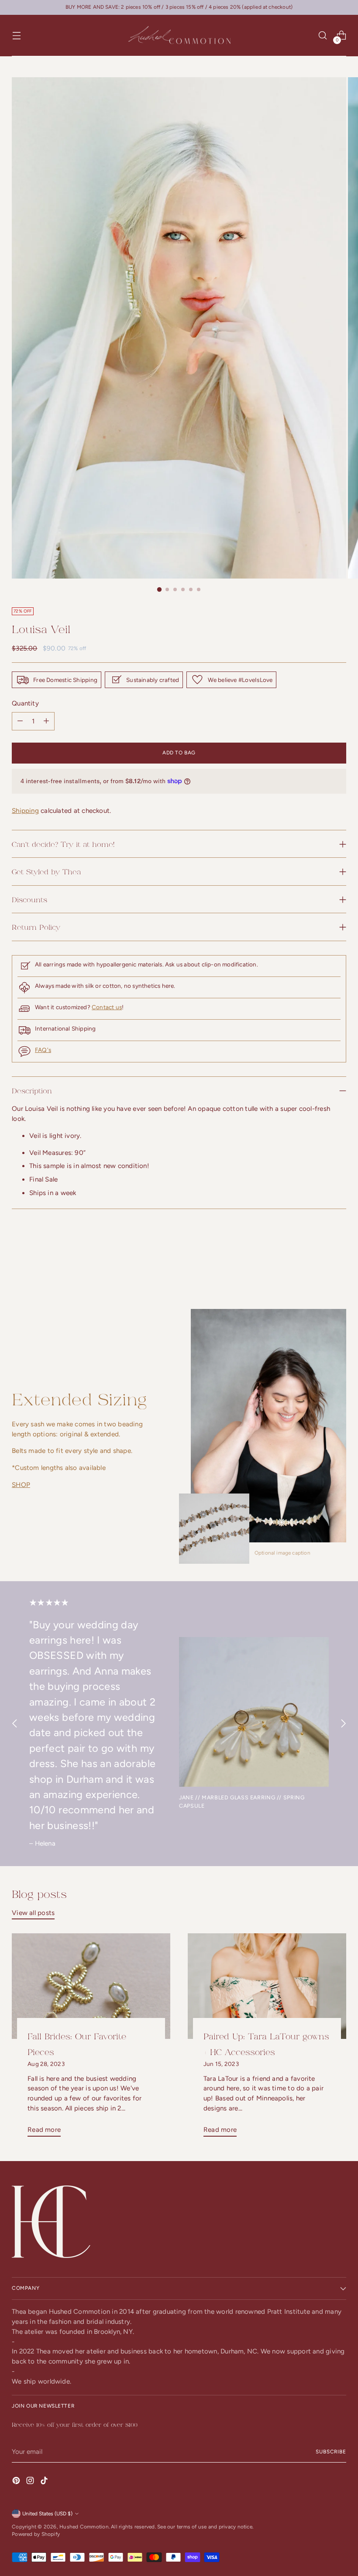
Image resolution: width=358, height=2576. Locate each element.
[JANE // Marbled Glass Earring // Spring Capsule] (254, 1712)
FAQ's (43, 1050)
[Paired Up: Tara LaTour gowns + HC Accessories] (267, 1986)
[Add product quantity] (20, 721)
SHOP (21, 1485)
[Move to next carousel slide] (339, 1261)
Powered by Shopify (36, 2534)
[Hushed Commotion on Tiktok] (45, 2482)
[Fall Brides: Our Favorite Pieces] (91, 1986)
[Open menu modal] (16, 36)
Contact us (107, 1007)
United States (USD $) (47, 2514)
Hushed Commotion (84, 2527)
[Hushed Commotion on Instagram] (31, 2482)
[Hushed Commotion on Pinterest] (17, 2482)
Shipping (25, 811)
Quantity (25, 703)
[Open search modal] (323, 36)
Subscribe (331, 2452)
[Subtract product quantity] (46, 721)
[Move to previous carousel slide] (319, 1262)
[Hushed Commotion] (179, 36)
